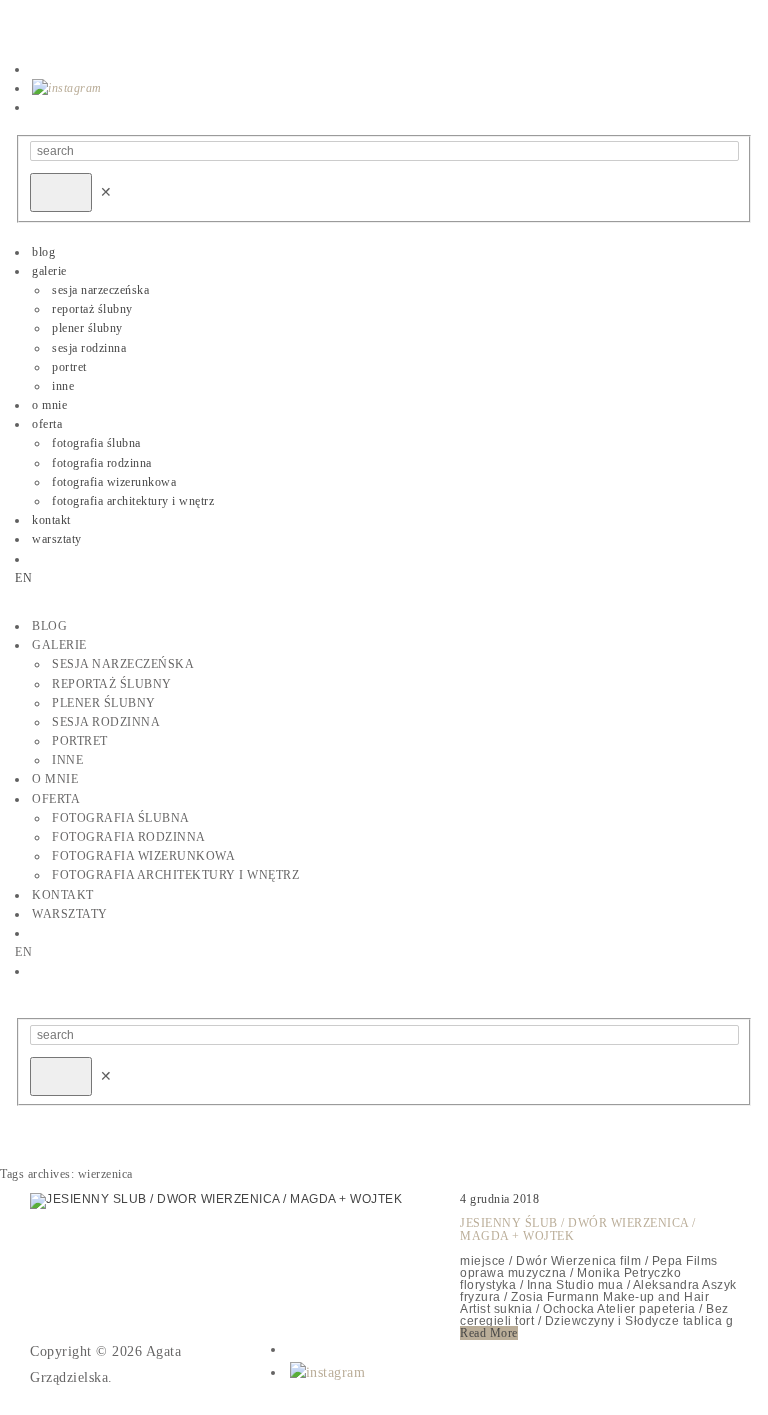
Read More (489, 1333)
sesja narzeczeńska (100, 290)
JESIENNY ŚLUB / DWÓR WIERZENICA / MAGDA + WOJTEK (578, 1229)
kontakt (51, 520)
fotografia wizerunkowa (114, 482)
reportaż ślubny (92, 309)
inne (63, 386)
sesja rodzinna (89, 348)
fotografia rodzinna (102, 463)
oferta (47, 424)
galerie (49, 271)
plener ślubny (87, 328)
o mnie (49, 405)
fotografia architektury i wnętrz (133, 501)
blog (43, 252)
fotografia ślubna (96, 443)
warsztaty (57, 539)
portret (69, 367)
